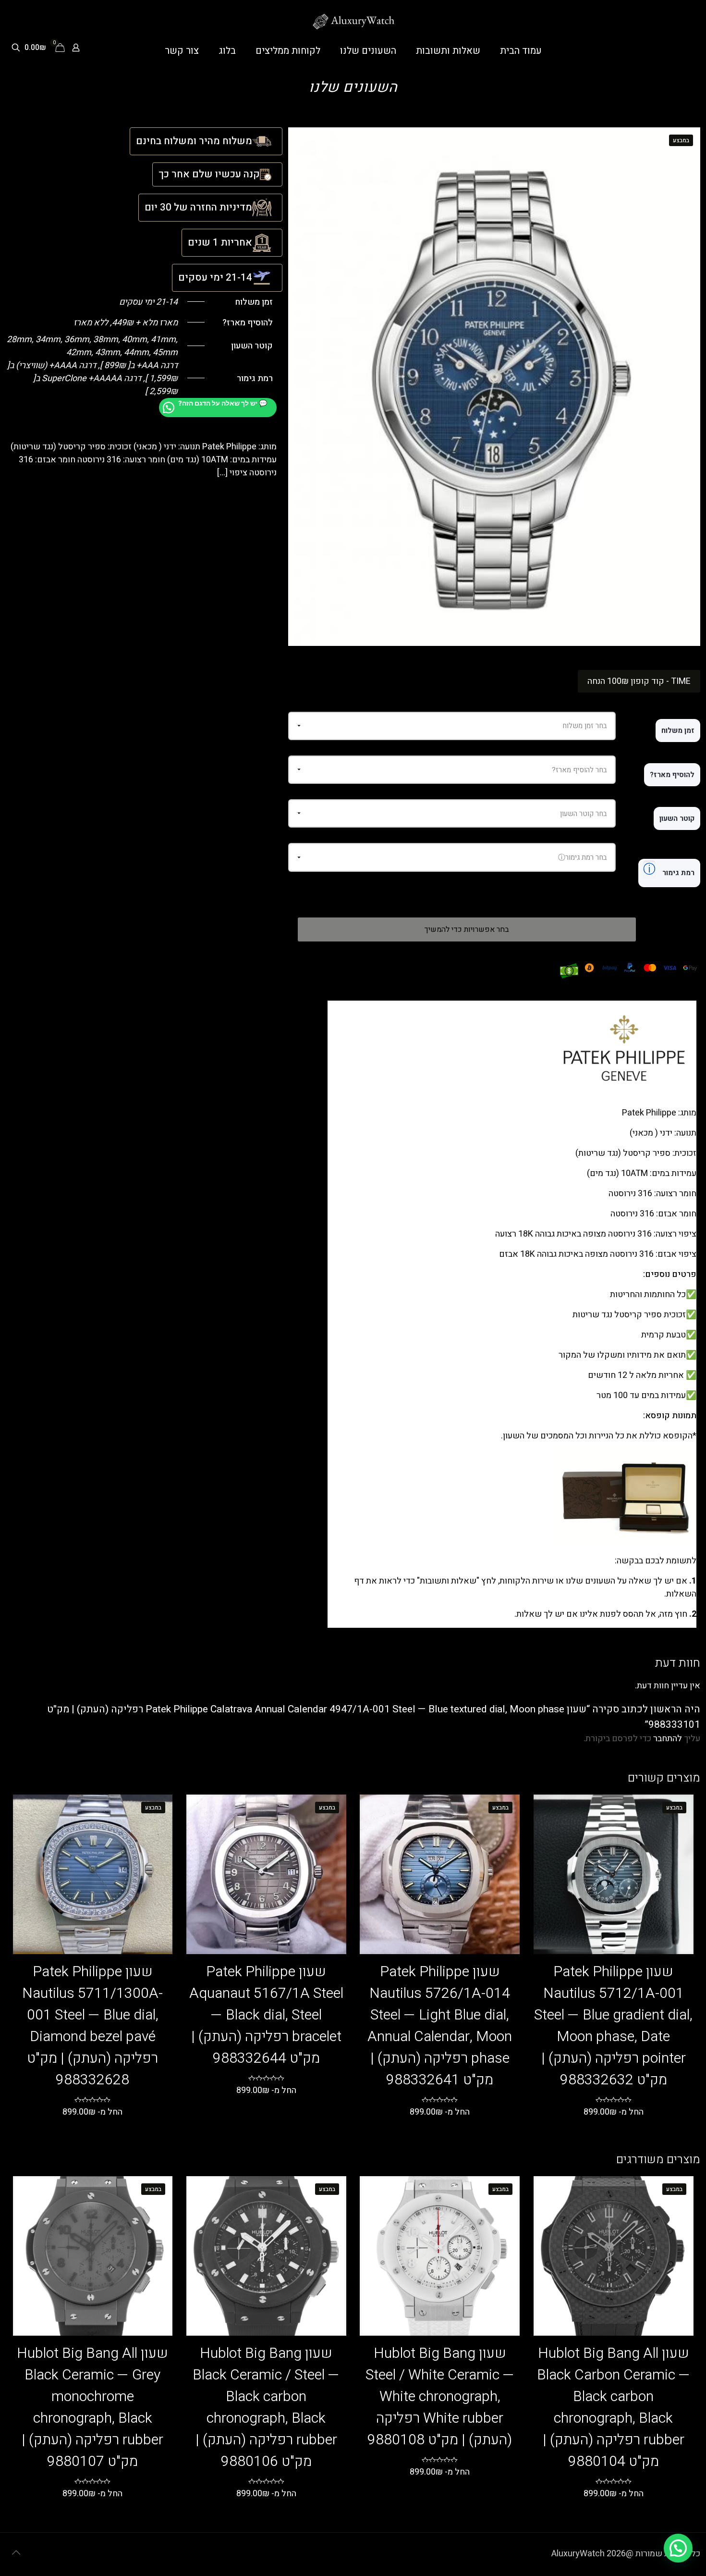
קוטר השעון (677, 818)
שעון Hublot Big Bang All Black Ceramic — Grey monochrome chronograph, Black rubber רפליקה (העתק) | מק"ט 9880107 (92, 2408)
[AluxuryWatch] (353, 22)
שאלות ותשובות (448, 1581)
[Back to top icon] (16, 2553)
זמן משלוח (678, 731)
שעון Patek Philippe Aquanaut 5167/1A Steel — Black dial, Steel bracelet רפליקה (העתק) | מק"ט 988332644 (266, 2015)
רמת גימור (669, 869)
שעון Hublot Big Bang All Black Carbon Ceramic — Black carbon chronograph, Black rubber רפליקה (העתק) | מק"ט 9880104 (614, 2408)
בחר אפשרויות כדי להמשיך (467, 929)
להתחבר (668, 1739)
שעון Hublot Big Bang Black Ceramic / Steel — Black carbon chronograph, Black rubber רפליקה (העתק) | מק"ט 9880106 (266, 2408)
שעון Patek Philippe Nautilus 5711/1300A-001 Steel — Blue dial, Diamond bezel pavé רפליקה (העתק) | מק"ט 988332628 (92, 2026)
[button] (678, 2548)
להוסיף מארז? (672, 775)
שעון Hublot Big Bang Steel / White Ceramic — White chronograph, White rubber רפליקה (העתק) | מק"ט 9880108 (440, 2397)
